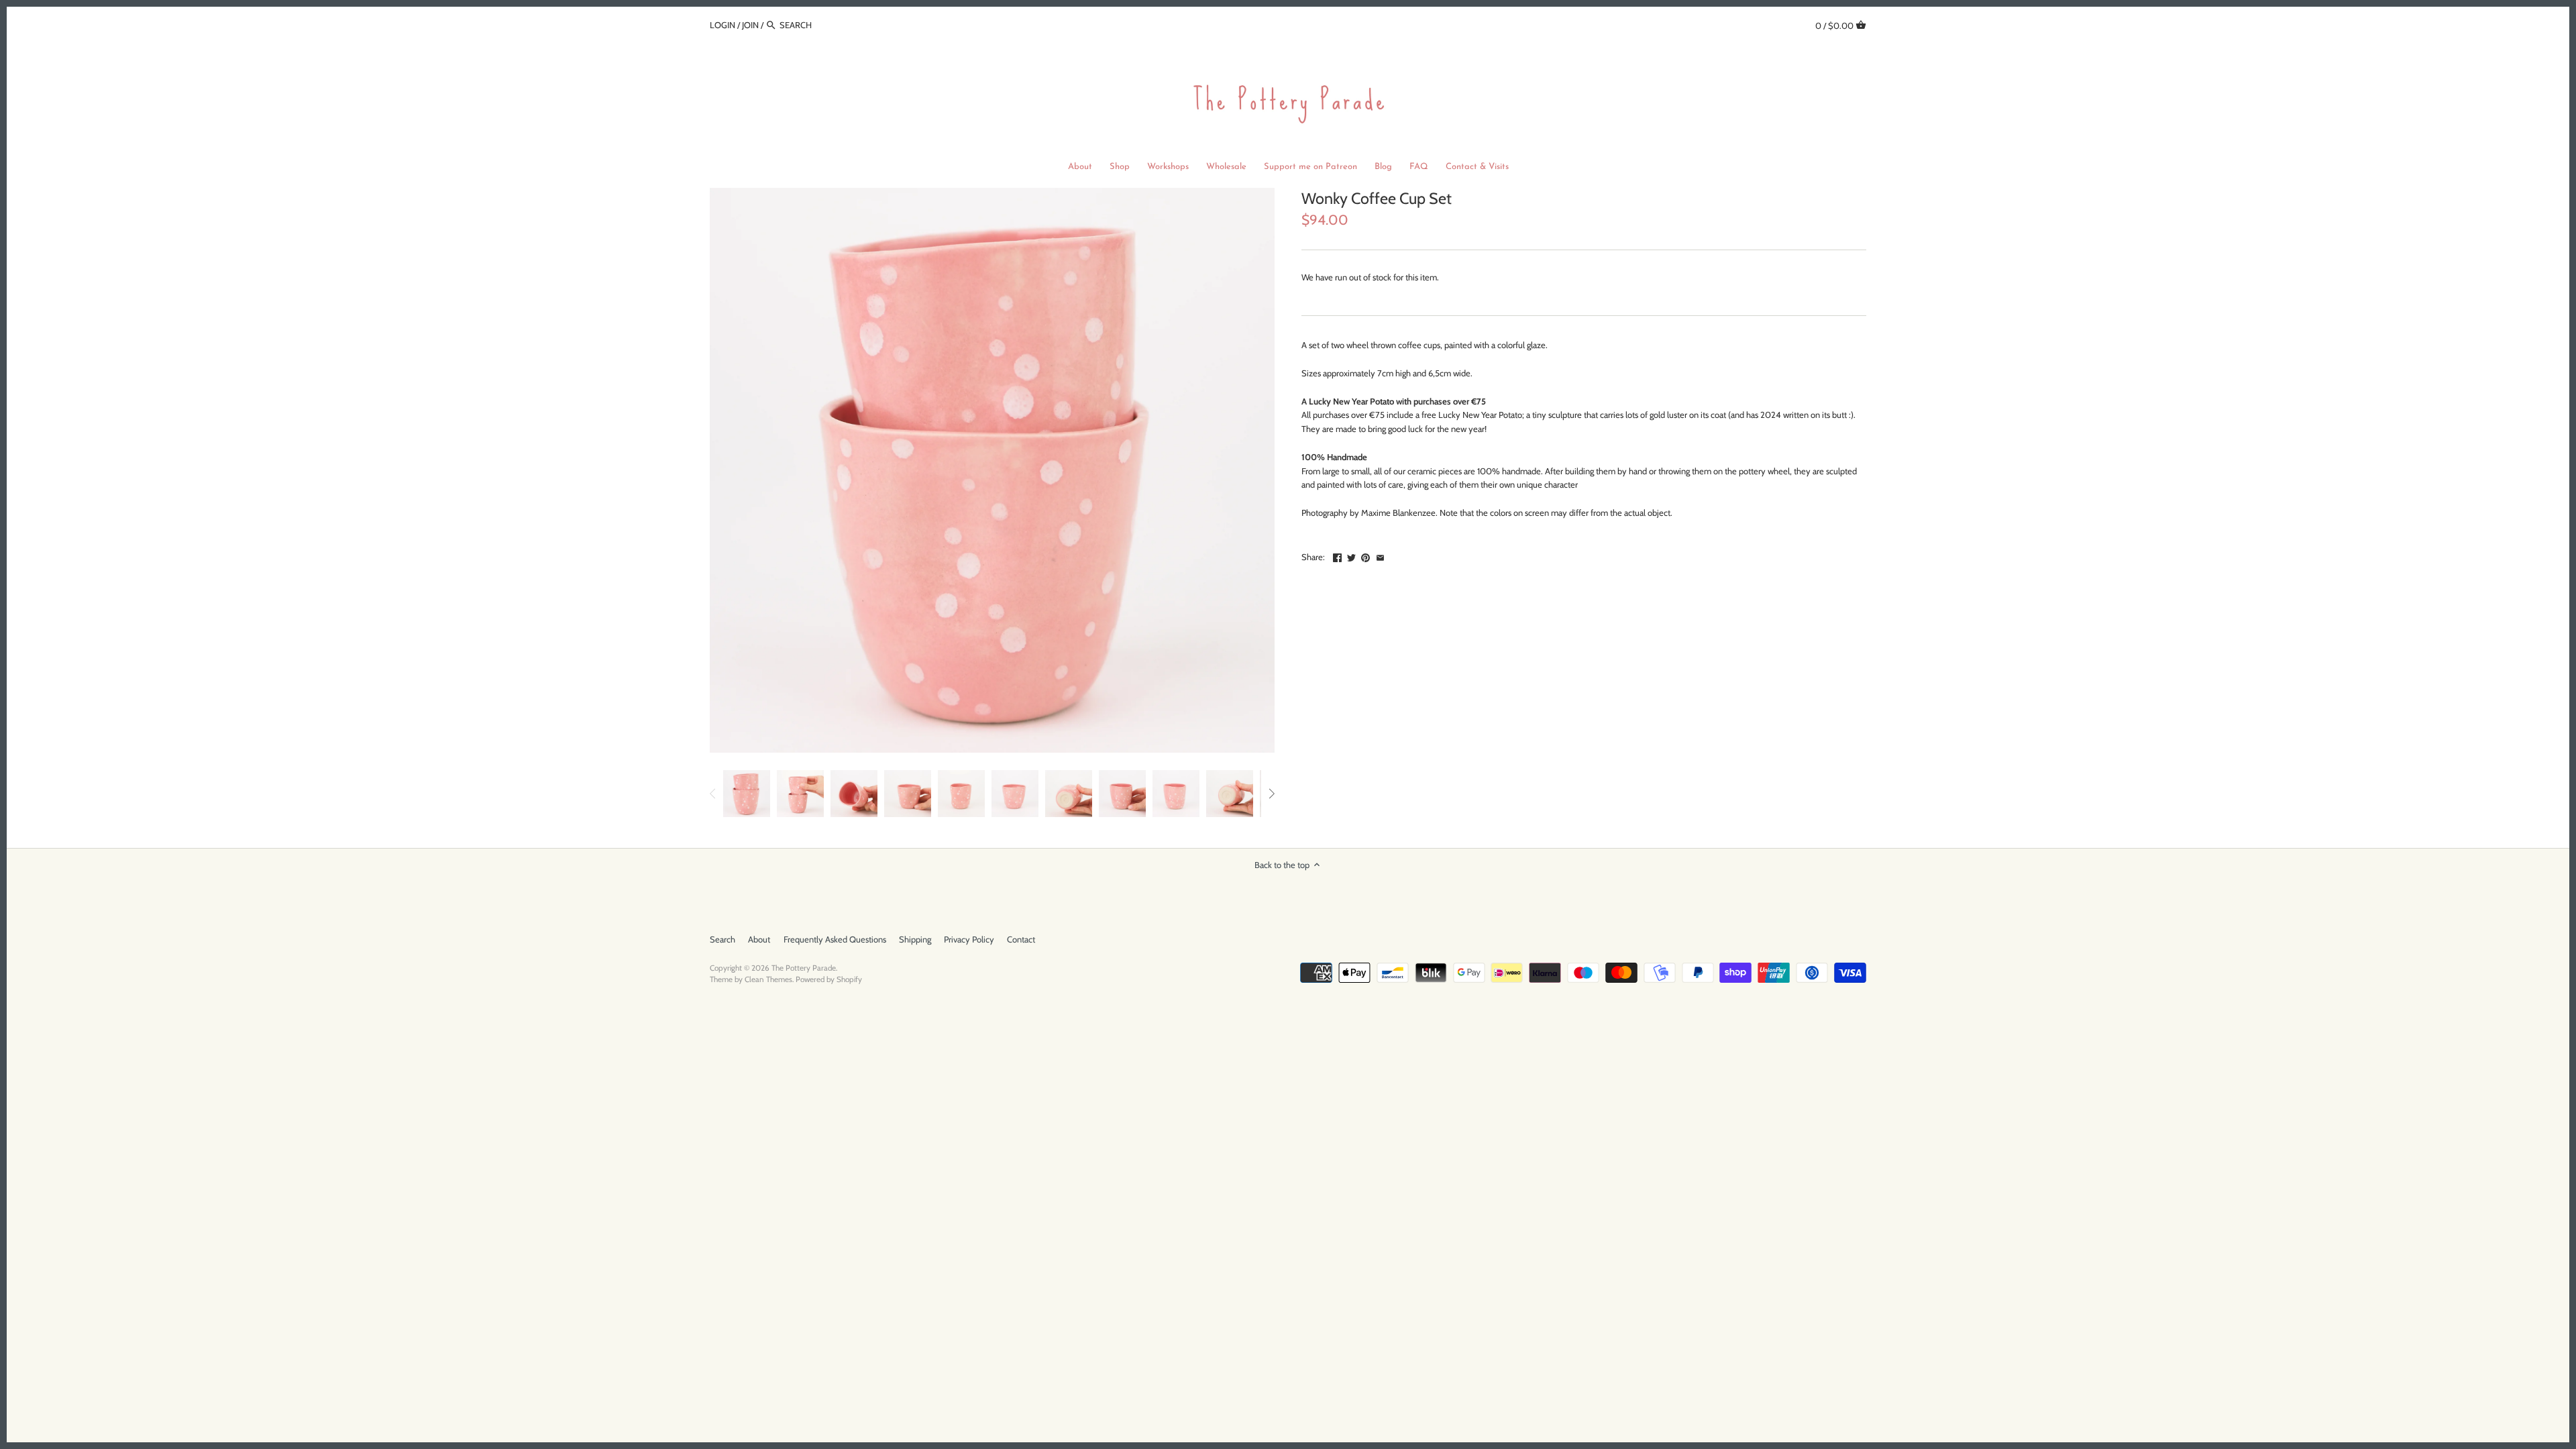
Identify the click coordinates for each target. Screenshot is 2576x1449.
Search (722, 939)
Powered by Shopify (829, 979)
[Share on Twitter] (1351, 555)
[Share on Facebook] (1337, 555)
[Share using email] (1380, 555)
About (759, 939)
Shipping (915, 939)
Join (750, 25)
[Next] (1271, 794)
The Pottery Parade (804, 968)
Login (722, 25)
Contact (1021, 939)
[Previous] (713, 794)
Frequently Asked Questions (835, 939)
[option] (747, 794)
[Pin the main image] (1365, 555)
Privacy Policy (969, 939)
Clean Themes (768, 979)
